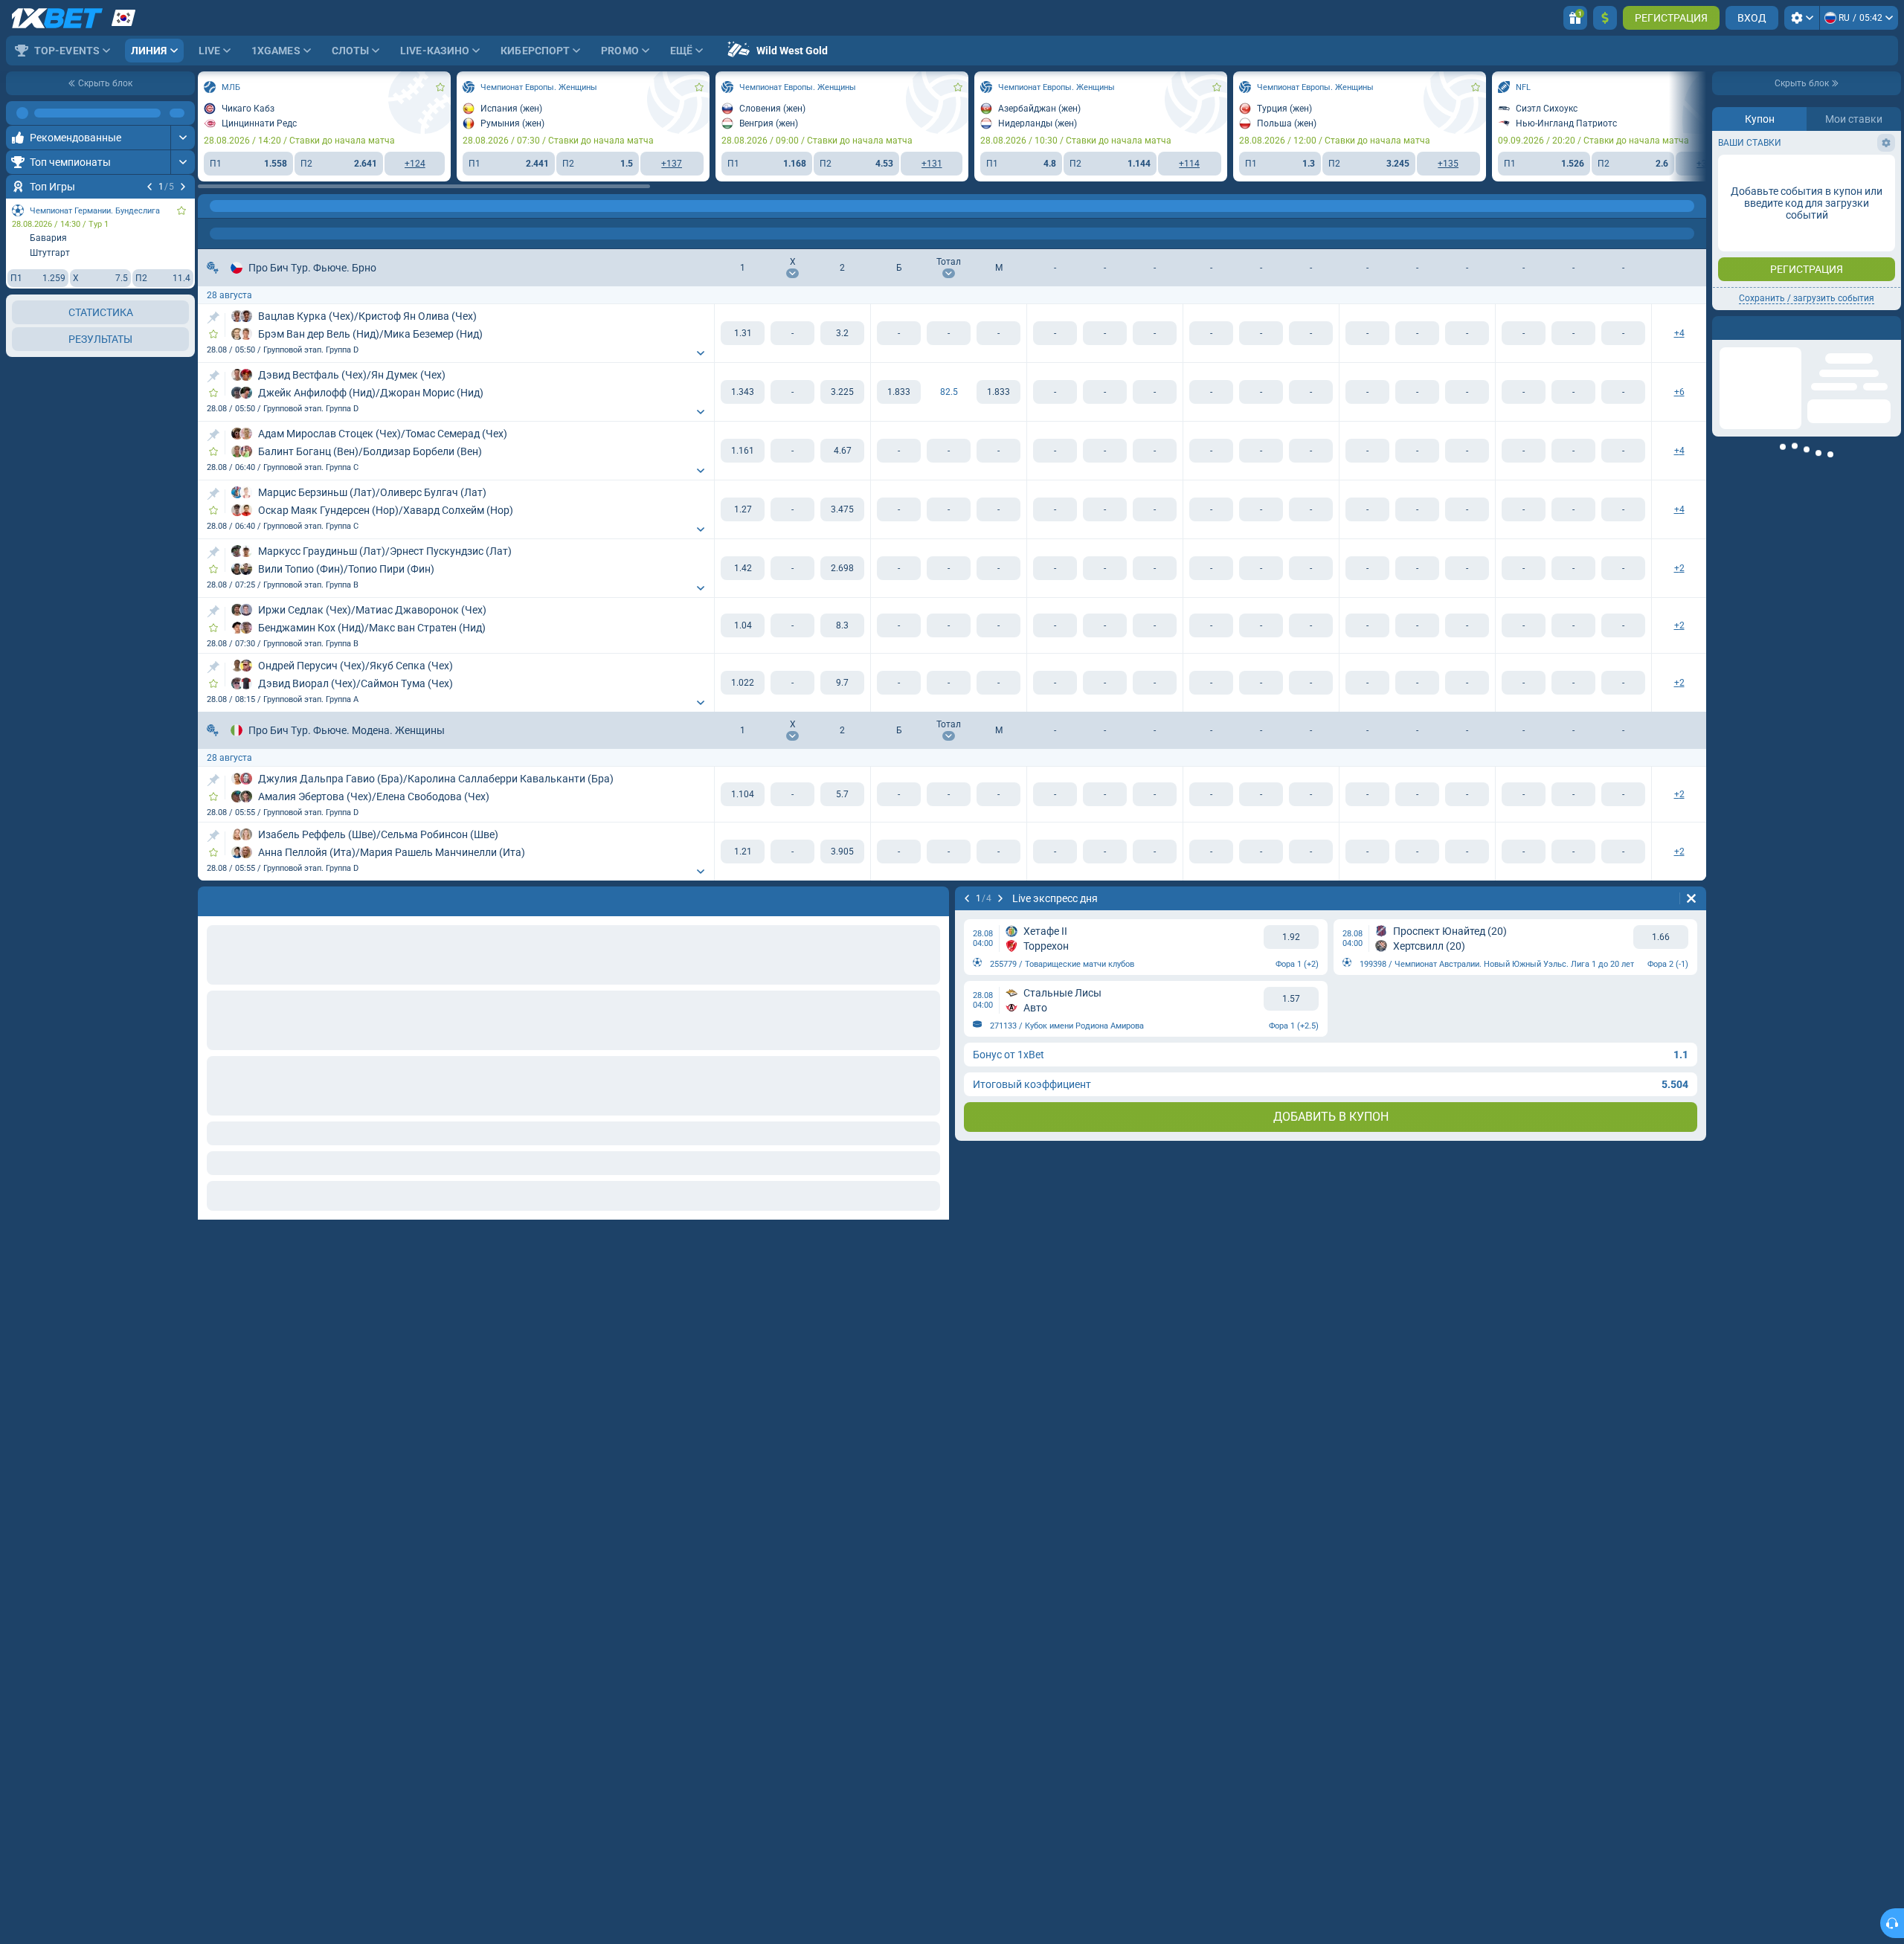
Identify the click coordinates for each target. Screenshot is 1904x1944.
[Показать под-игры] (701, 353)
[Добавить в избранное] (181, 210)
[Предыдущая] (149, 187)
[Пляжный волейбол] (241, 206)
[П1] (743, 333)
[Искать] (1694, 206)
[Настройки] (1802, 18)
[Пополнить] (1605, 18)
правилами (1860, 265)
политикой (1746, 274)
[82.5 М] (998, 392)
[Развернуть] (183, 113)
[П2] (842, 333)
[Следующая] (183, 187)
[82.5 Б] (899, 392)
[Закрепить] (213, 318)
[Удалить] (1691, 898)
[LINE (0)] (213, 206)
